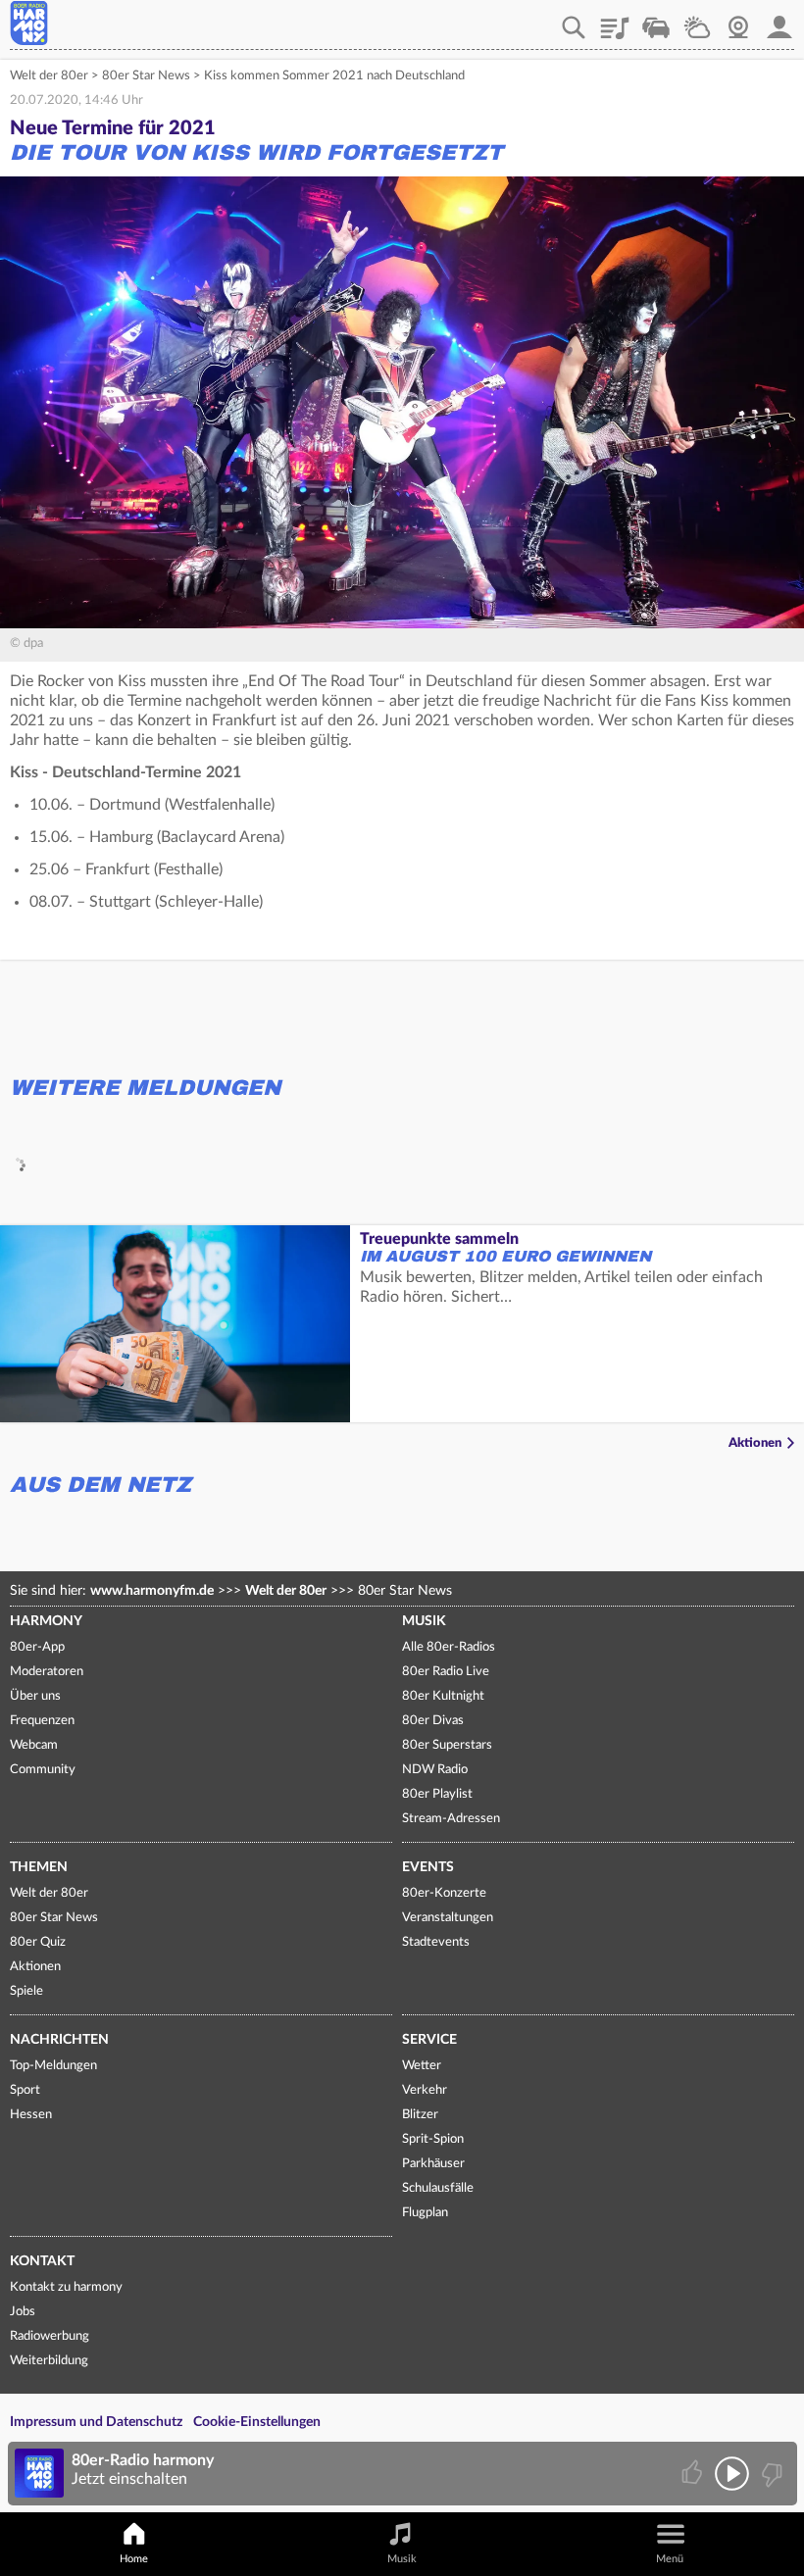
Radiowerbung (50, 2336)
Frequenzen (42, 1721)
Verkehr (656, 21)
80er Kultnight (443, 1696)
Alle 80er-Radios (449, 1647)
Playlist (615, 21)
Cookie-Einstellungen (257, 2422)
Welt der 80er (49, 76)
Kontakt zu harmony (66, 2287)
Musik (424, 1621)
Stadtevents (436, 1942)
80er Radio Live (446, 1672)
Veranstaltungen (448, 1918)
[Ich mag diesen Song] (694, 2474)
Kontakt (42, 2261)
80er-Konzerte (444, 1893)
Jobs (23, 2312)
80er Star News (146, 76)
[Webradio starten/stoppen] (732, 2474)
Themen (39, 1867)
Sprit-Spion (433, 2139)
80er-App (37, 1647)
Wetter (697, 21)
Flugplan (425, 2213)
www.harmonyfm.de (152, 1591)
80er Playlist (437, 1794)
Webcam (738, 21)
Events (428, 1867)
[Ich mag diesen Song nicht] (770, 2474)
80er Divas (433, 1721)
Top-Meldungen (53, 2066)
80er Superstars (447, 1745)
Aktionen (755, 1443)
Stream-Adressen (451, 1819)
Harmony (46, 1621)
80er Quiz (38, 1942)
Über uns (35, 1696)
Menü (670, 2559)
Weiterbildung (49, 2361)
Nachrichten (59, 2040)
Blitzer (420, 2115)
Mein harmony (779, 21)
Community (43, 1770)
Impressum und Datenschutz (96, 2422)
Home (134, 2559)
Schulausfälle (438, 2188)
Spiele (26, 1991)
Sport (25, 2090)
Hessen (31, 2115)
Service (429, 2040)
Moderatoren (47, 1672)
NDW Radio (435, 1770)
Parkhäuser (433, 2164)
